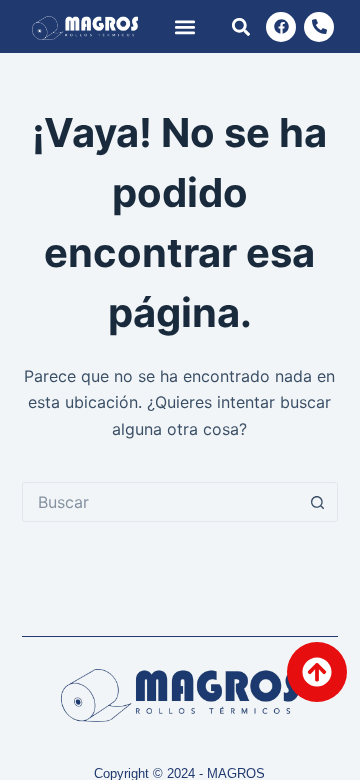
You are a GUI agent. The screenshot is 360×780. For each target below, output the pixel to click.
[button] (185, 26)
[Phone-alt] (319, 27)
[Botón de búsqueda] (318, 502)
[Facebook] (281, 27)
